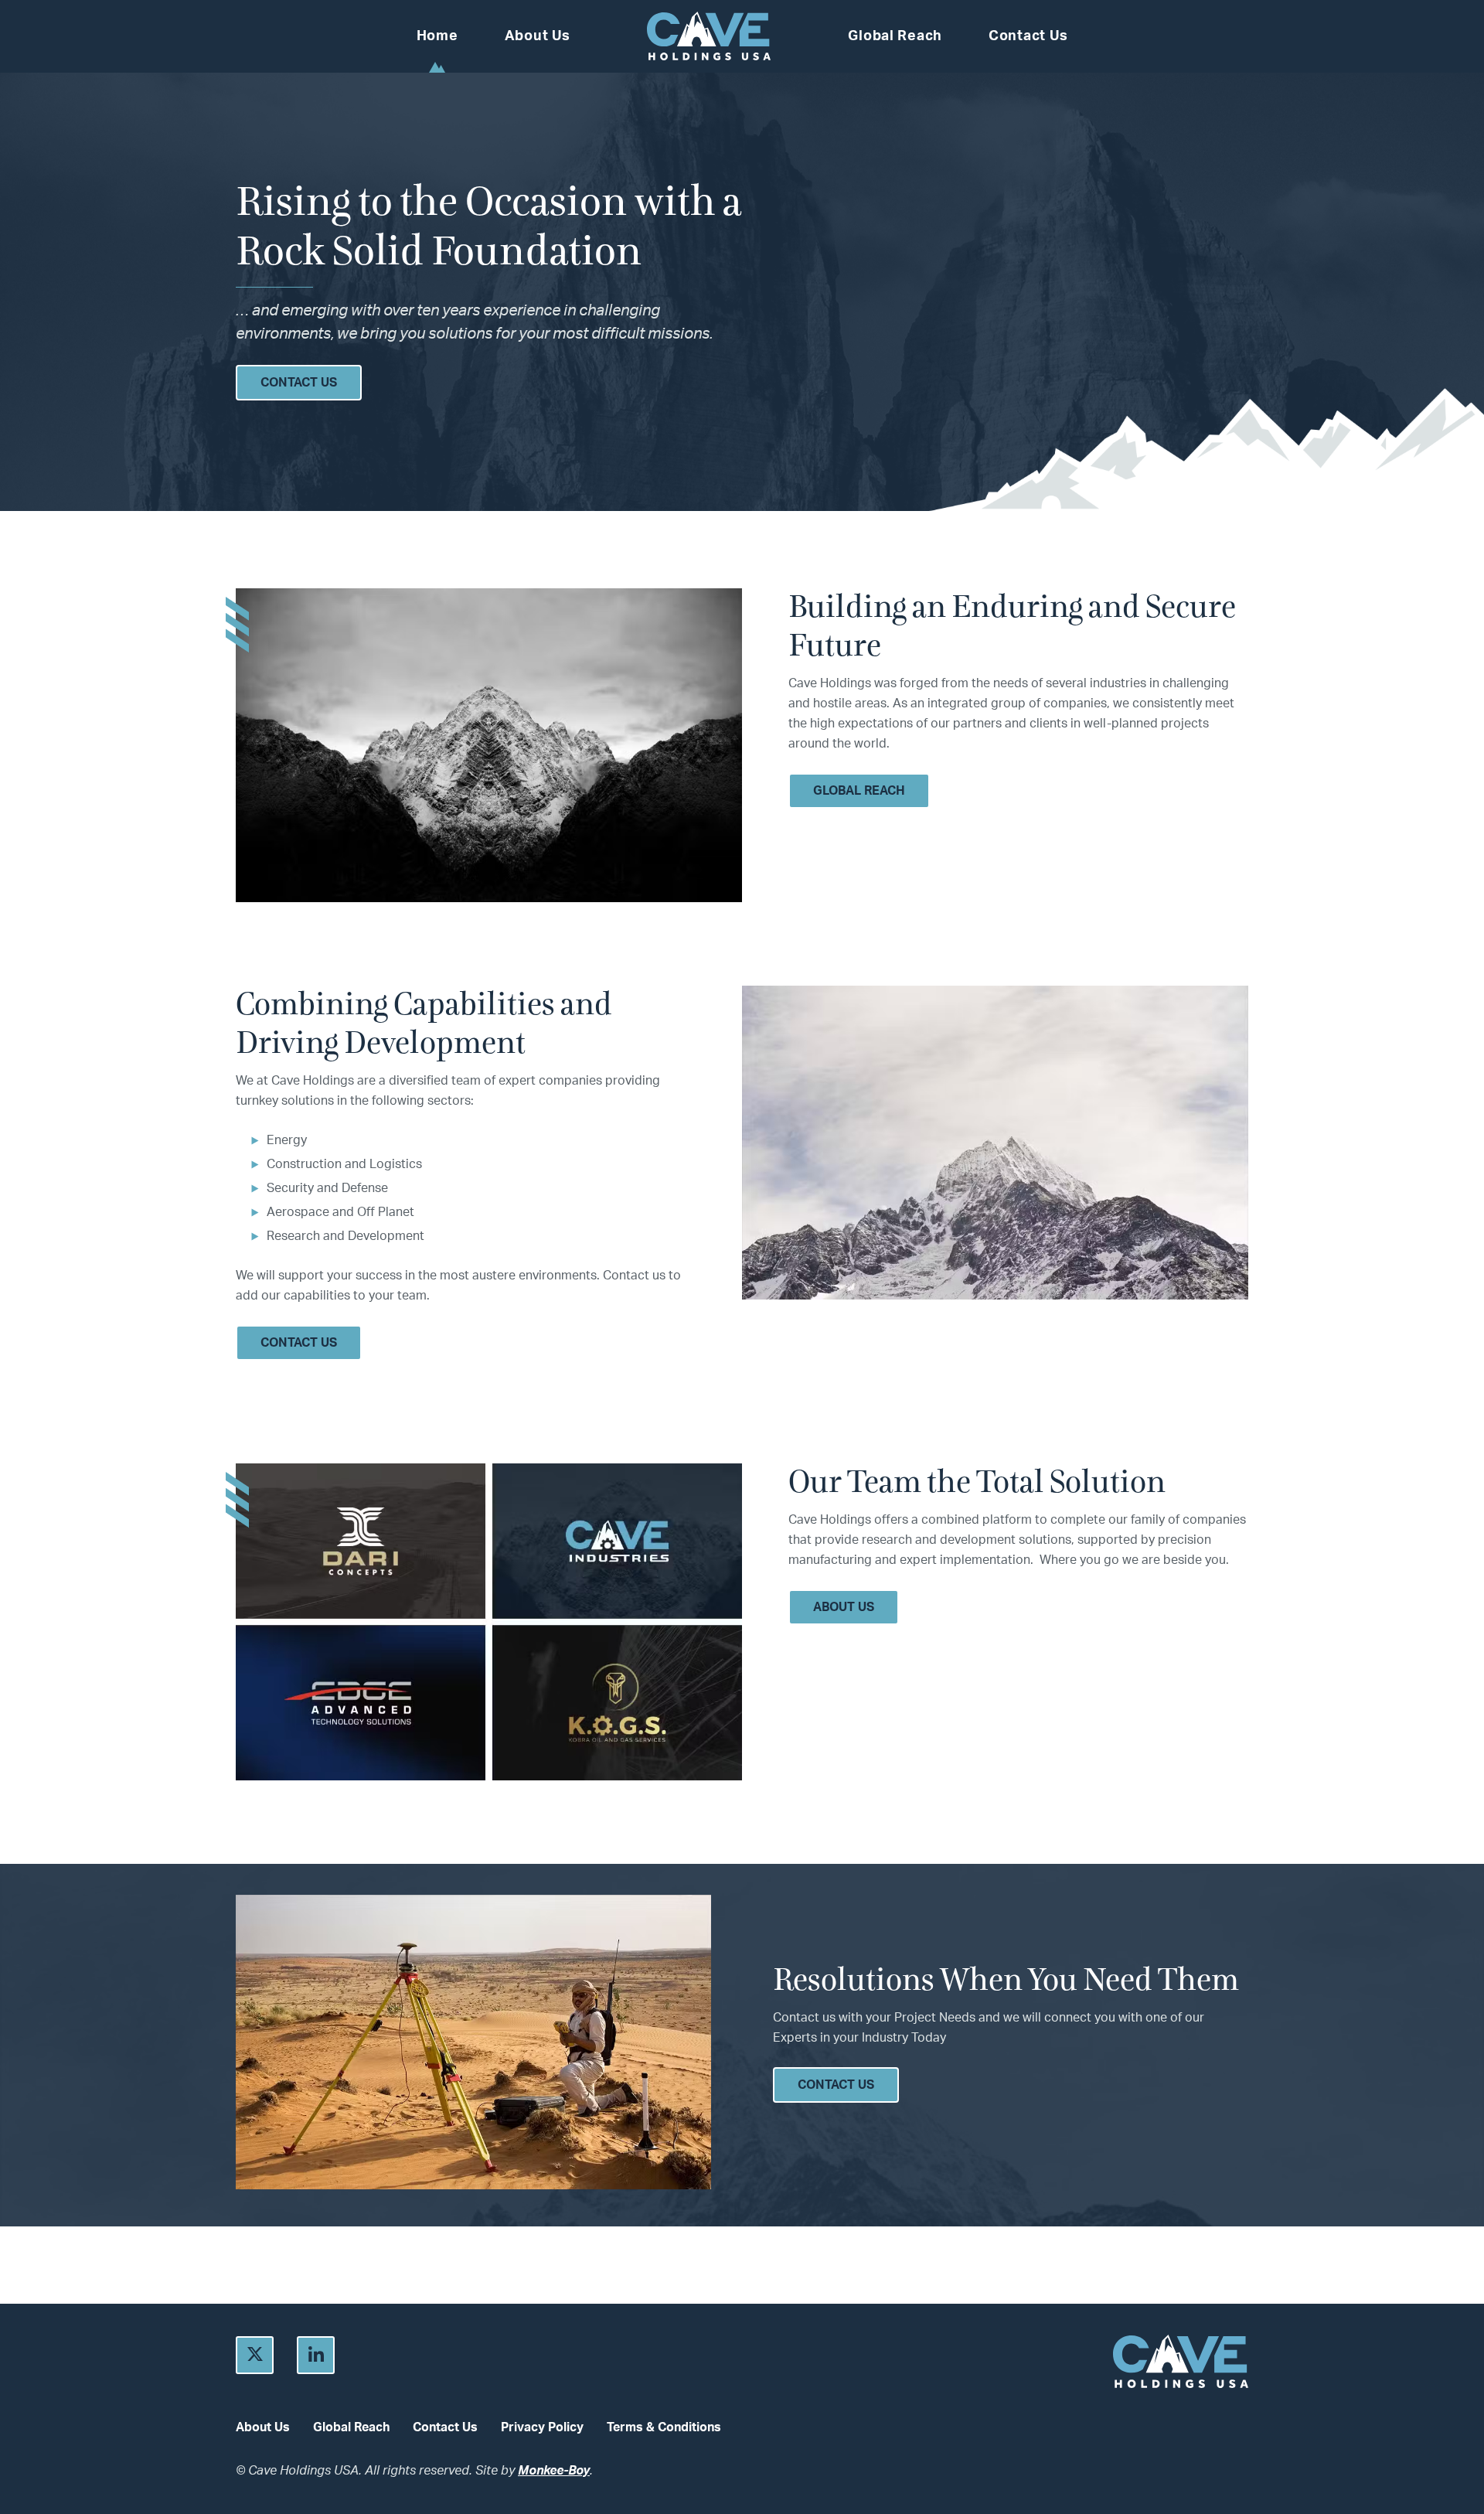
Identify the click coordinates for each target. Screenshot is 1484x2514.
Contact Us (1028, 36)
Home (437, 36)
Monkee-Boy (554, 2471)
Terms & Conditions (664, 2427)
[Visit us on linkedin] (316, 2355)
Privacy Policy (542, 2427)
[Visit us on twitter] (255, 2355)
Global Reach (895, 36)
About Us (538, 36)
